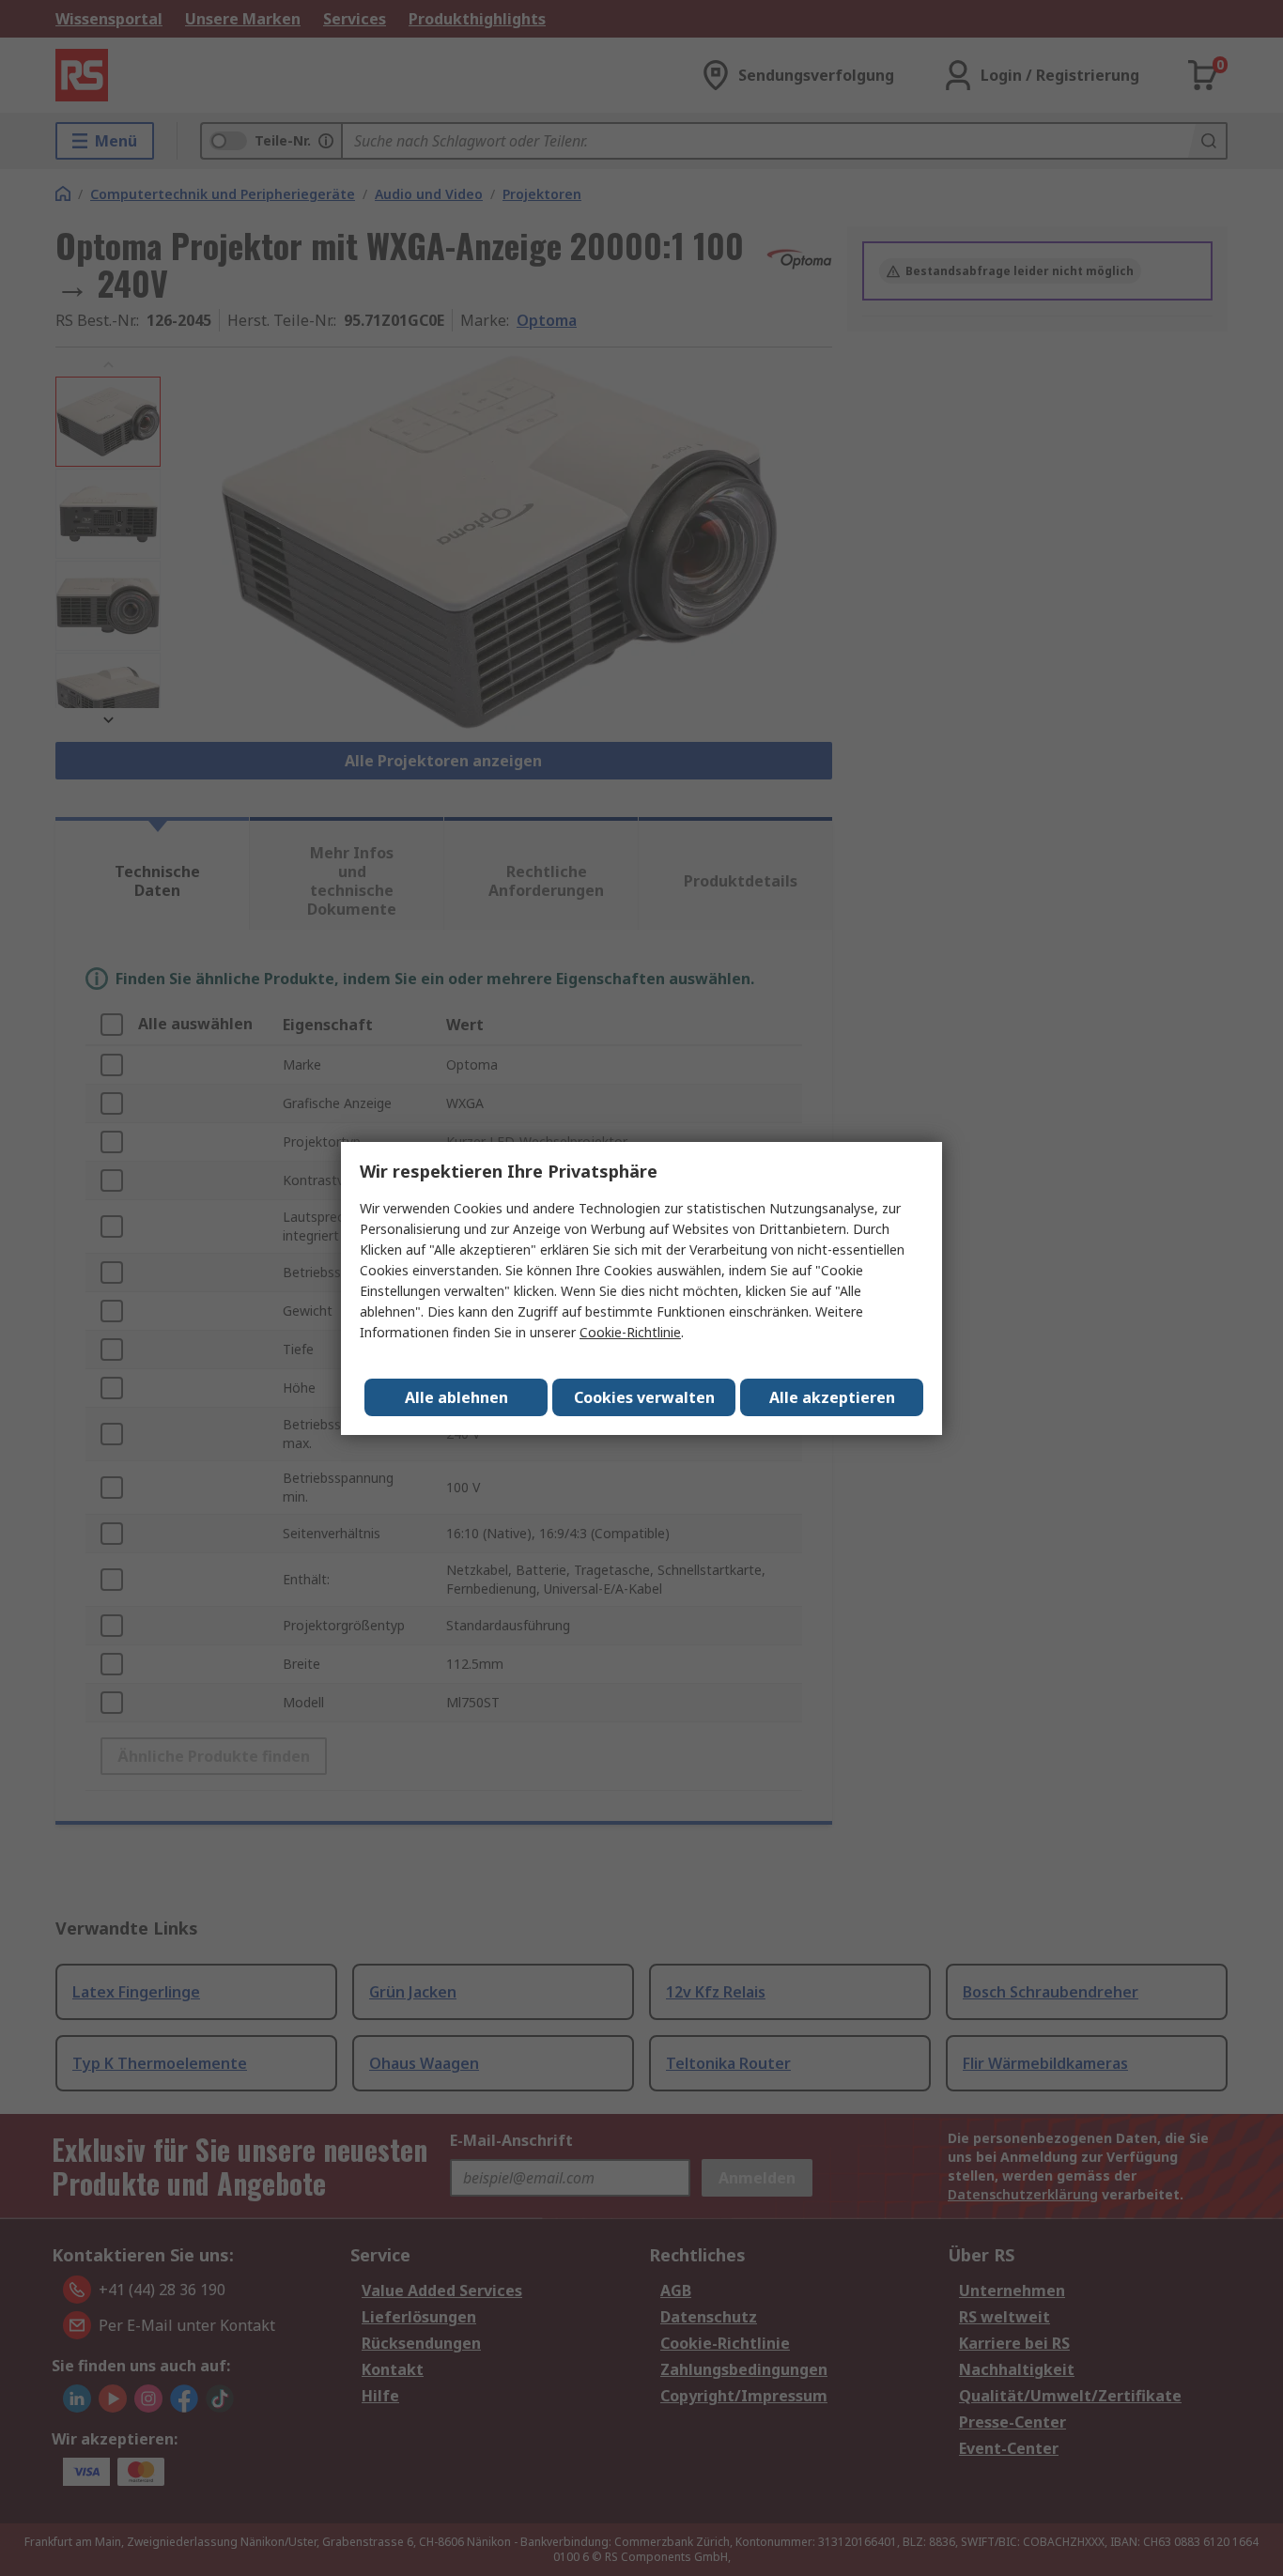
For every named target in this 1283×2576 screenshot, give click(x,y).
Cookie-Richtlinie (630, 1332)
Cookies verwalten (644, 1397)
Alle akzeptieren (832, 1397)
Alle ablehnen (456, 1397)
